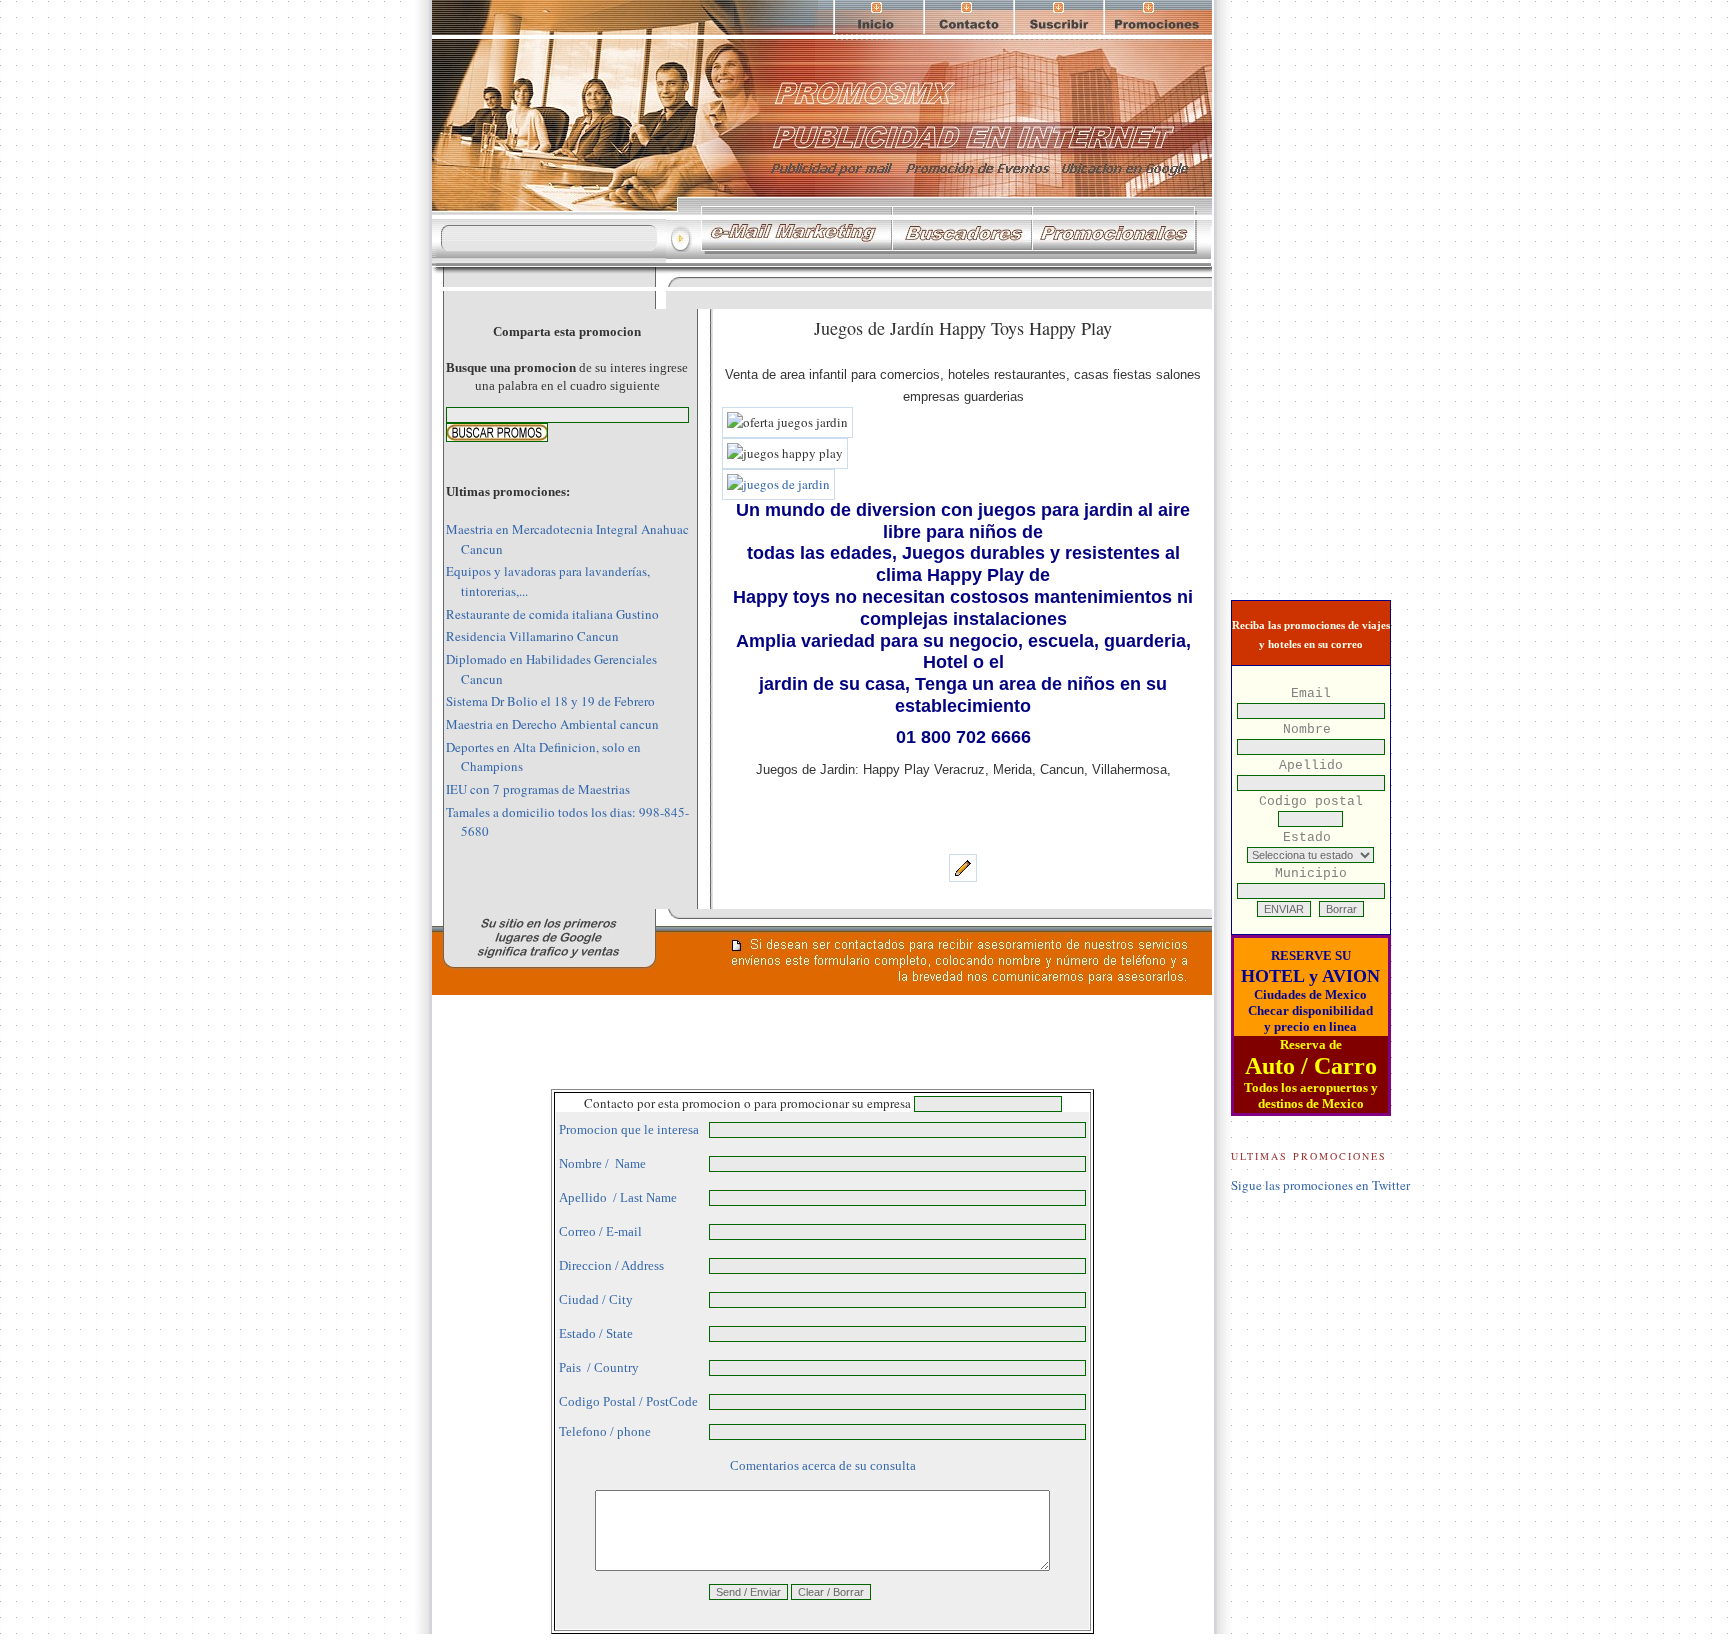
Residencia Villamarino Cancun (532, 636)
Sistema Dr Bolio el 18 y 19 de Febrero (550, 701)
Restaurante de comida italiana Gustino (552, 614)
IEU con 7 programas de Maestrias (538, 789)
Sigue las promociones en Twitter (1320, 1185)
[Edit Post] (963, 877)
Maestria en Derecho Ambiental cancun (552, 724)
